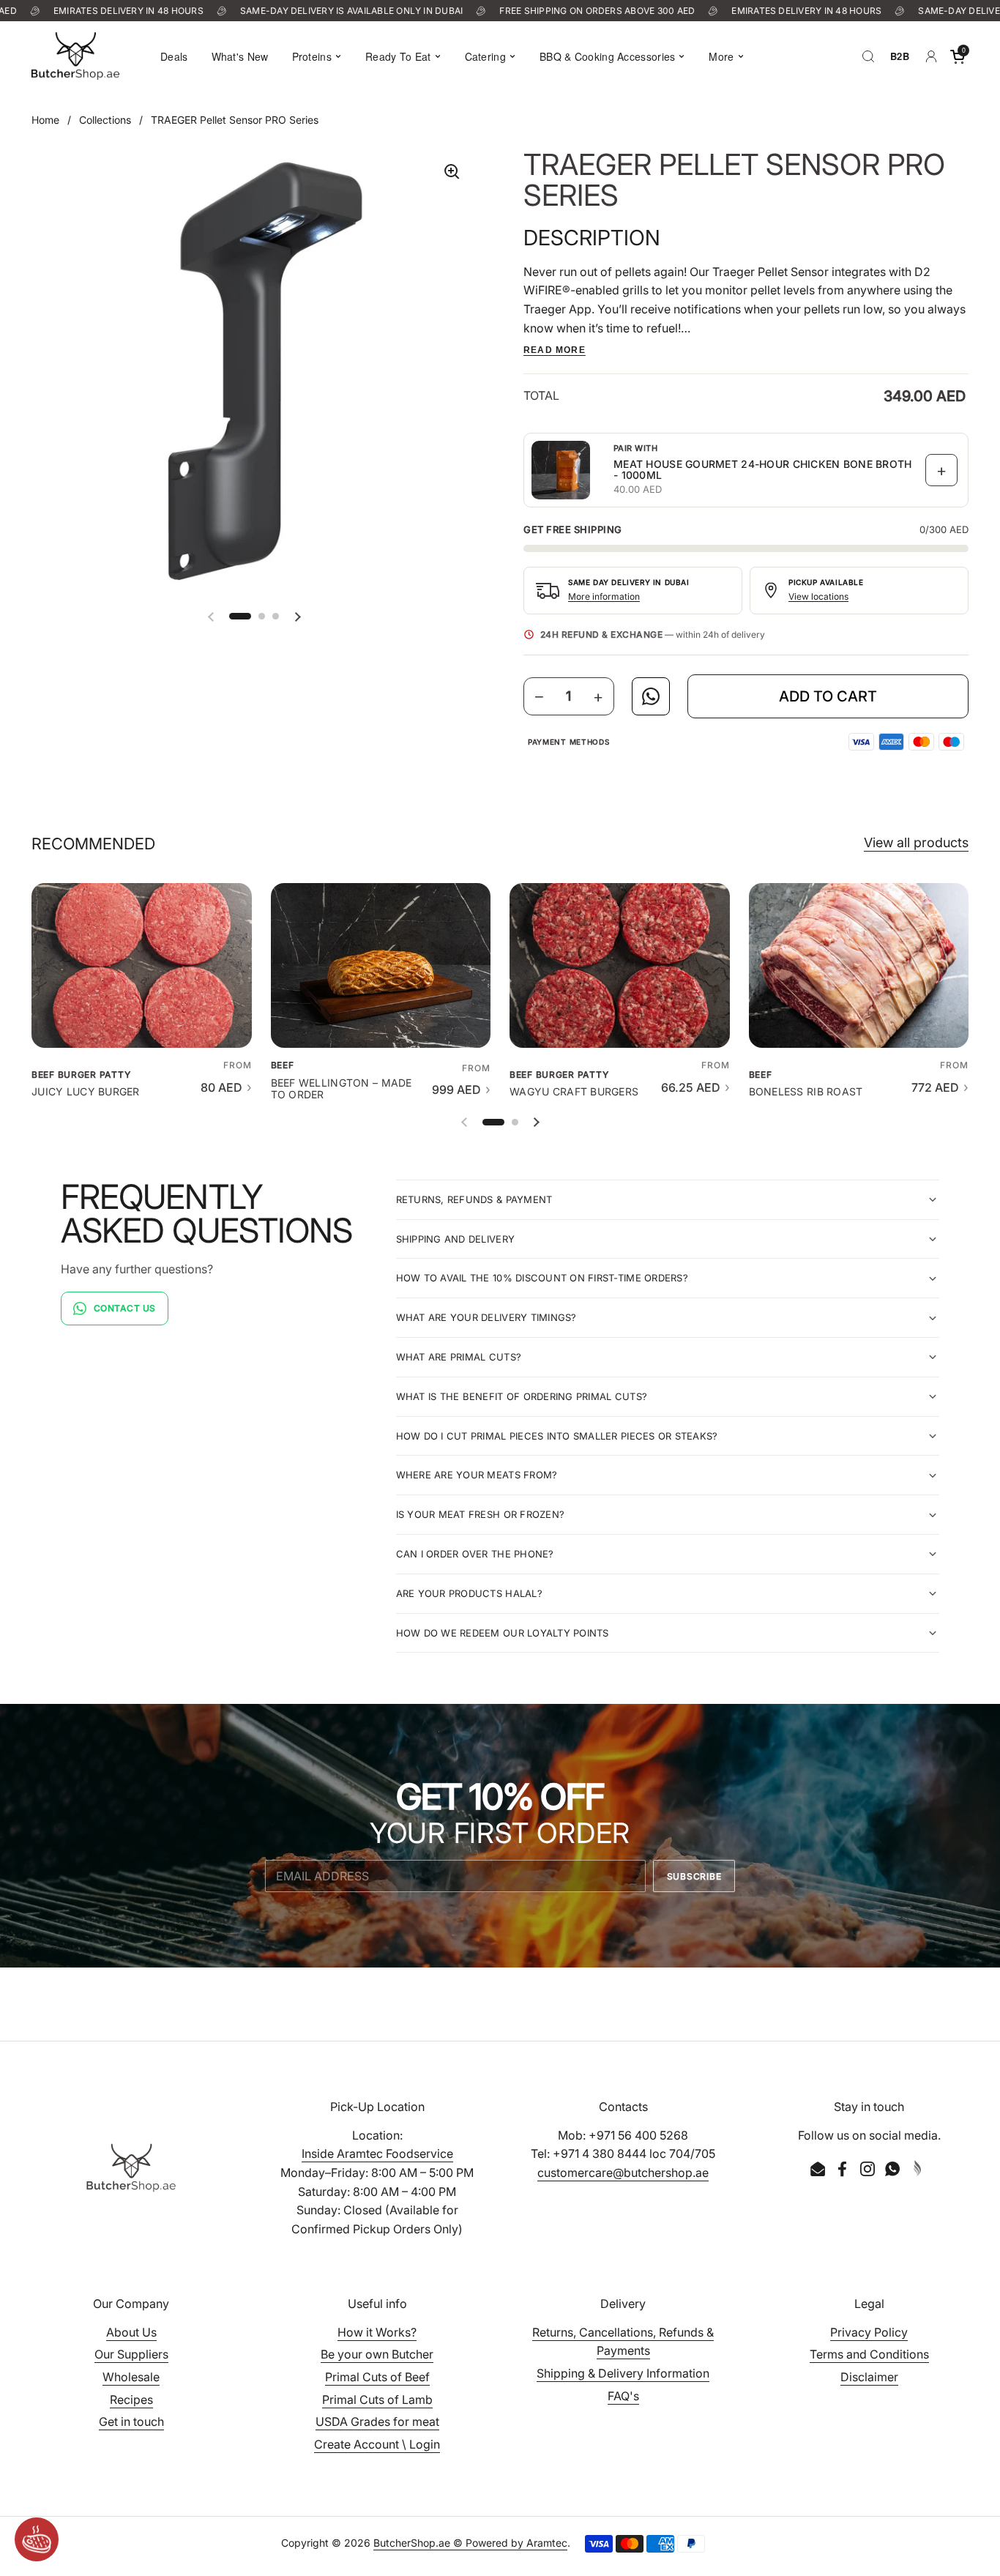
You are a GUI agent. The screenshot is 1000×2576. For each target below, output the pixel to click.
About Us (131, 2332)
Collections (105, 120)
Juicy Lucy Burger (86, 1092)
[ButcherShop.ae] (75, 56)
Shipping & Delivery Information (623, 2373)
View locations (818, 596)
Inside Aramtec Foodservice (377, 2154)
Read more (555, 350)
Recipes (131, 2400)
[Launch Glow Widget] (37, 2539)
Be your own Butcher (377, 2354)
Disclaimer (869, 2377)
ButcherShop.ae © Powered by (450, 2543)
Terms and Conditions (869, 2354)
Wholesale (131, 2377)
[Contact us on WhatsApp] (651, 696)
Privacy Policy (869, 2332)
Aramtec (547, 2543)
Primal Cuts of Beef (377, 2377)
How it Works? (377, 2332)
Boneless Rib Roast (806, 1092)
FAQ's (623, 2396)
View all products (916, 842)
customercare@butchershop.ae (623, 2173)
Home (45, 120)
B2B (900, 56)
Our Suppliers (131, 2354)
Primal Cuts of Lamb (377, 2400)
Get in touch (131, 2421)
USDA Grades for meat (377, 2421)
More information (604, 596)
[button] (958, 56)
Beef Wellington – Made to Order (342, 1089)
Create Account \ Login (377, 2444)
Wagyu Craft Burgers (574, 1092)
